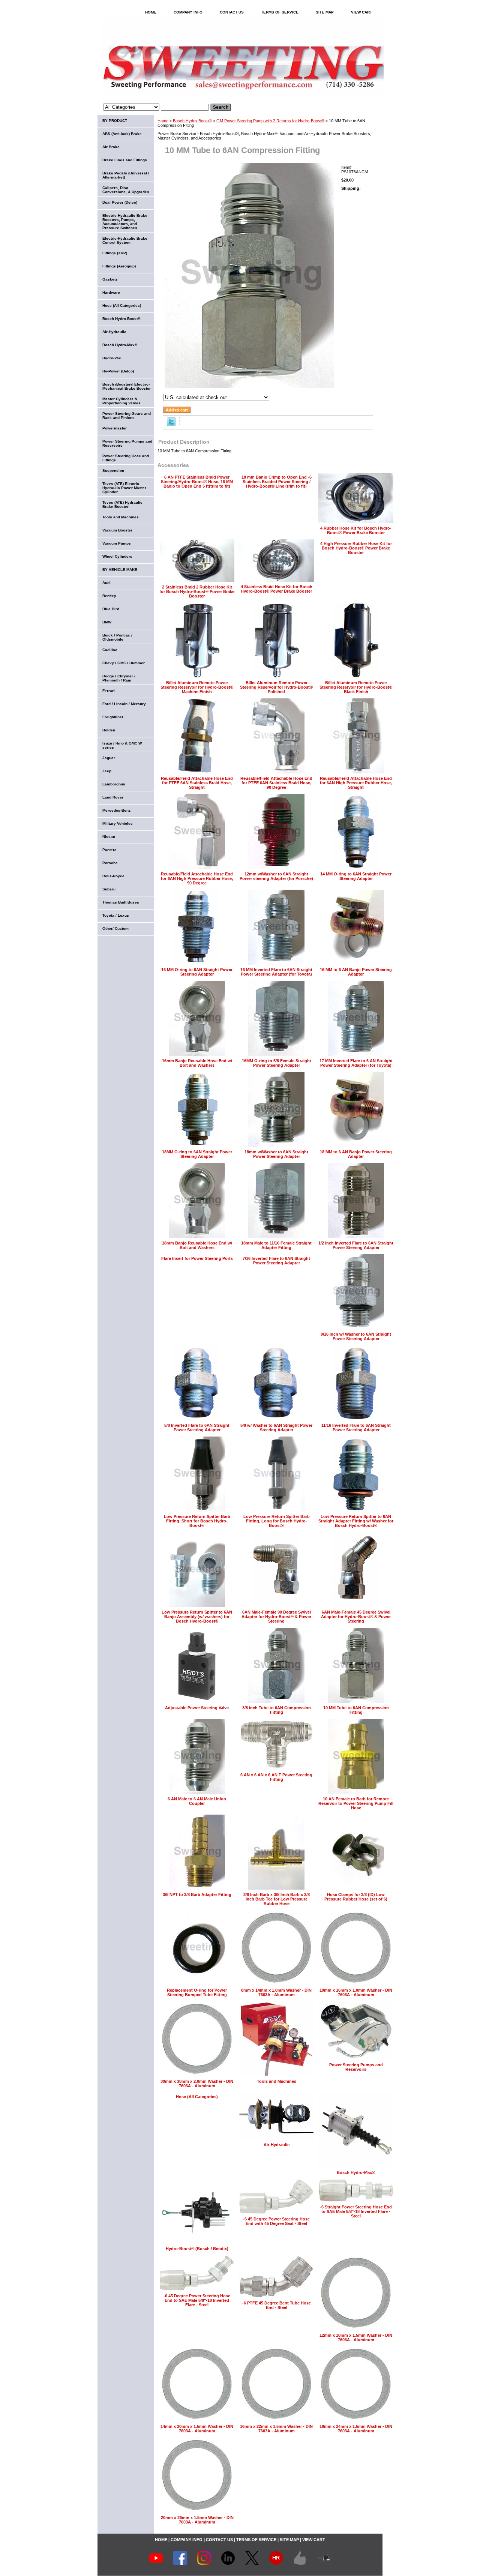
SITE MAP (325, 12)
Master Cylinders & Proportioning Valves (121, 401)
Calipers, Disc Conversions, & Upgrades (126, 190)
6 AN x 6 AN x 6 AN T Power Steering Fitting (276, 1777)
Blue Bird (111, 609)
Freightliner (113, 717)
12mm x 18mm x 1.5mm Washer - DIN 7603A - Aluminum (356, 2337)
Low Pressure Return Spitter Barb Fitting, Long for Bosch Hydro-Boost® (277, 1521)
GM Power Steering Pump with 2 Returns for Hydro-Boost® (270, 121)
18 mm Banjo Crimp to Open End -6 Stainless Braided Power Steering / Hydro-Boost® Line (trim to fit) (277, 482)
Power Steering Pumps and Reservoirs (356, 2067)
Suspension (113, 471)
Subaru (109, 889)
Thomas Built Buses (121, 902)
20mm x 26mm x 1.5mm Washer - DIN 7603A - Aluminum (197, 2520)
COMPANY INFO (188, 12)
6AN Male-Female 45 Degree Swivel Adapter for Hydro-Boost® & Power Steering (356, 1617)
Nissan (109, 837)
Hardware (111, 292)
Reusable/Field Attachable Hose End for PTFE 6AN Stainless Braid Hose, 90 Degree (276, 783)
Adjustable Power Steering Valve (197, 1708)
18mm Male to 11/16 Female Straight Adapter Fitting (276, 1245)
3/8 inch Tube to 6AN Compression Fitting (277, 1710)
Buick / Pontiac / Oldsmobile (117, 637)
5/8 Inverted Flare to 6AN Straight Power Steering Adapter (197, 1428)
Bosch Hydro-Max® (356, 2172)
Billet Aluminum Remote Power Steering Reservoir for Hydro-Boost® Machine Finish (197, 687)
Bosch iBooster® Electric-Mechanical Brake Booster (127, 386)
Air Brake (111, 147)
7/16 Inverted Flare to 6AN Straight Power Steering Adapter (276, 1261)
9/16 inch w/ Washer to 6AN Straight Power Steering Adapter (356, 1336)
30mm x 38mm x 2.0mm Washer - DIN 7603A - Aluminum (197, 2084)
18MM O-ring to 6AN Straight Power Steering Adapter (197, 1154)
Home (163, 121)
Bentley (109, 596)
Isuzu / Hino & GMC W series (122, 745)
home (151, 12)
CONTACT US (232, 12)
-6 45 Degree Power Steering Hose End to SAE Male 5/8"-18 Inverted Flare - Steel (197, 2300)
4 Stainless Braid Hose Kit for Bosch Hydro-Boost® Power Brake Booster (277, 589)
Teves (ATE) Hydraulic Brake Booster (122, 504)
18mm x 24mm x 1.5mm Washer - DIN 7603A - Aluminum (356, 2429)
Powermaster (115, 428)
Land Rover (113, 797)
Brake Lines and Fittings (125, 160)
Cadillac (110, 650)
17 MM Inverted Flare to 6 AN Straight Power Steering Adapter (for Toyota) (356, 1063)
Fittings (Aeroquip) (119, 266)
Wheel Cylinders (117, 556)
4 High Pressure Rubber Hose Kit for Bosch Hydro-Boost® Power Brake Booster (356, 548)
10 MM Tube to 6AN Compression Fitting (356, 1710)
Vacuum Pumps (117, 543)
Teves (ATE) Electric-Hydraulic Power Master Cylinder (124, 488)
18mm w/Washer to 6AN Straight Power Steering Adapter (276, 1154)
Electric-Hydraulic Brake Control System (125, 240)
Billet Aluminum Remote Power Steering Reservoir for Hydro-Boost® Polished (276, 687)
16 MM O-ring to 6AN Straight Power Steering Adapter (197, 972)
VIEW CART (361, 12)
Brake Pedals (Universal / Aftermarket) (126, 175)
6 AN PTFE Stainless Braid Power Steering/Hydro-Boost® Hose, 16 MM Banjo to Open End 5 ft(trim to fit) (197, 482)
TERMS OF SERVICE (280, 12)
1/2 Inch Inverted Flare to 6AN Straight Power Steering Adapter (356, 1245)
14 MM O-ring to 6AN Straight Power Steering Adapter (356, 876)
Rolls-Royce (113, 876)
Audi (106, 583)
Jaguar (109, 758)
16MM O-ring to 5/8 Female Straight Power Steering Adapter (277, 1063)
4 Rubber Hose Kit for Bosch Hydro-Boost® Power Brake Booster (356, 530)
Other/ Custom (115, 928)
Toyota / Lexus (116, 915)
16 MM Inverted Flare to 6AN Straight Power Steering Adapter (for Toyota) (276, 972)
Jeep (107, 771)
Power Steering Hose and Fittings (126, 458)
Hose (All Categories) (197, 2097)
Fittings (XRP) (115, 253)
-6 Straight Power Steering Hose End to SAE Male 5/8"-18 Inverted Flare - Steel (356, 2211)
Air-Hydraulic (277, 2145)
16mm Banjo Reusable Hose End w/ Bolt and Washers (197, 1063)
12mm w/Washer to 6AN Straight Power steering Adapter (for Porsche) (276, 876)
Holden (109, 730)
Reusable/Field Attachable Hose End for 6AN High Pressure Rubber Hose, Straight (356, 783)
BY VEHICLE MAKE (120, 570)
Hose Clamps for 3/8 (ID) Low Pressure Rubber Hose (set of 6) (356, 1897)
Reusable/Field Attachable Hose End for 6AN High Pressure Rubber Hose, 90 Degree (197, 878)
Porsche (110, 863)
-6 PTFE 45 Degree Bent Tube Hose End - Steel (277, 2305)
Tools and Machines (277, 2081)
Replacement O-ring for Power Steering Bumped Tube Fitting (197, 1992)
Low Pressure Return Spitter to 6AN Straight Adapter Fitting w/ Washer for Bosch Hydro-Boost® (356, 1521)
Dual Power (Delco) (120, 202)
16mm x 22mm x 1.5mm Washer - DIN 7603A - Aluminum (276, 2429)
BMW (107, 622)
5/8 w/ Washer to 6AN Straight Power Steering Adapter (276, 1428)
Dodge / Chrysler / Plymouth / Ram (119, 678)
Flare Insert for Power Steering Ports (197, 1258)
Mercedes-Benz (116, 810)
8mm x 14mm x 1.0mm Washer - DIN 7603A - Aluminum (276, 1992)
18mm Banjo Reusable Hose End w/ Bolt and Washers (197, 1245)
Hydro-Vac (112, 358)
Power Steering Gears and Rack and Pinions (127, 416)
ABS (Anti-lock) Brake (122, 134)
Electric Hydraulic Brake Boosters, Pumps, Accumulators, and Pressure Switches (125, 222)
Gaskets (110, 279)
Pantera (109, 850)
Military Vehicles (118, 823)
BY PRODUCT (115, 121)
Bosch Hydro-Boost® (192, 121)
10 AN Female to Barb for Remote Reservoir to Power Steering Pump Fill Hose (356, 1803)
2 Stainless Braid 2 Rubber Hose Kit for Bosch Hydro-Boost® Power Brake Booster (197, 591)
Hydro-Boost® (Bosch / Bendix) (197, 2249)
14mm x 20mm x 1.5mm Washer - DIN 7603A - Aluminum (197, 2429)
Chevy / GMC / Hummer (124, 663)
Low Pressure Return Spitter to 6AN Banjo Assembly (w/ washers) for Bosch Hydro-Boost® (197, 1617)
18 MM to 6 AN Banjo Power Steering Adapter (356, 1154)
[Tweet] (171, 425)
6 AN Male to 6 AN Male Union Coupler (197, 1801)
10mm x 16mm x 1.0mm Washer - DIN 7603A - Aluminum (356, 1992)
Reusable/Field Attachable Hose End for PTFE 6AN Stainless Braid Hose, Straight (197, 783)
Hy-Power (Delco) (118, 371)
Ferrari (109, 691)
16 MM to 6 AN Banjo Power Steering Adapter (356, 972)
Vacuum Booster (117, 530)
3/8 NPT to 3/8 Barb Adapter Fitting (197, 1894)
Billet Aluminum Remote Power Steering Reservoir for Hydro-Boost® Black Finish (356, 687)
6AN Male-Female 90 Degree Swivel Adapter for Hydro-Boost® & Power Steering (276, 1617)
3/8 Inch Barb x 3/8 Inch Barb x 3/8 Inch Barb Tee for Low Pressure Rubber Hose (277, 1899)
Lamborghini (114, 784)
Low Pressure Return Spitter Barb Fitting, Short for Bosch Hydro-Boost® (197, 1521)
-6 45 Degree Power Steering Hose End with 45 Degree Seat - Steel (276, 2221)
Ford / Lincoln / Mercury (124, 704)
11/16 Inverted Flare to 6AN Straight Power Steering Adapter (356, 1428)
